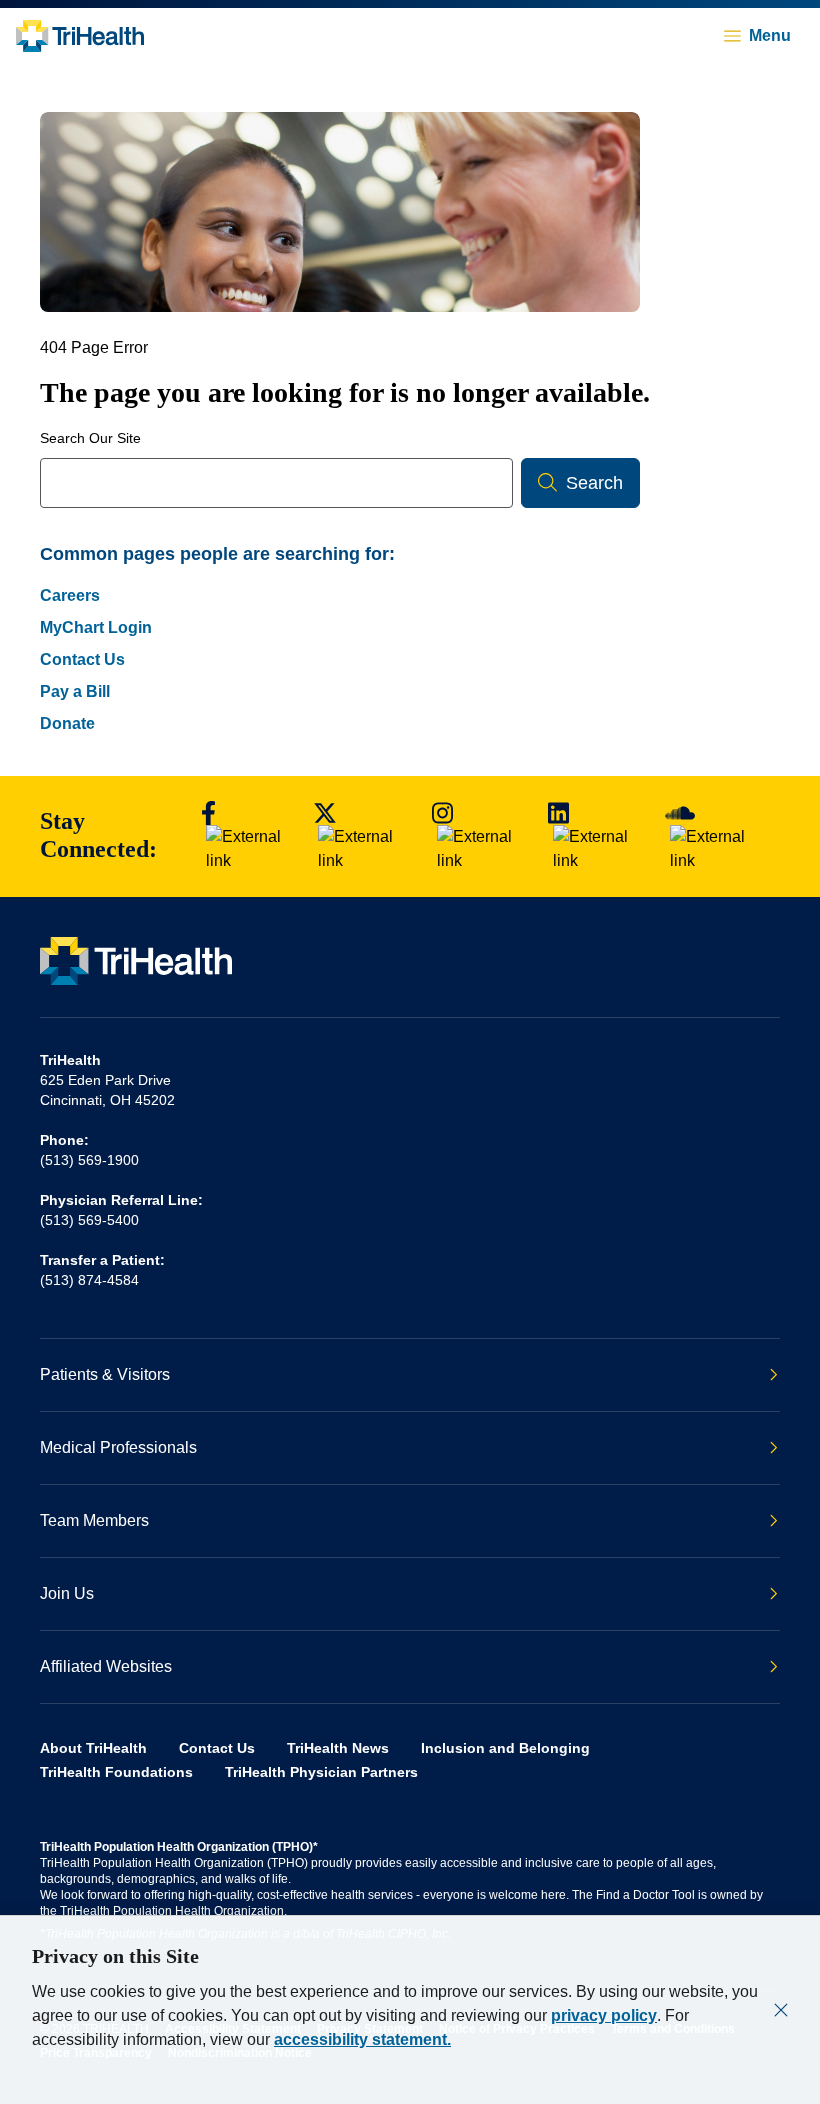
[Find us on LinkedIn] (596, 836)
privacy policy (604, 2015)
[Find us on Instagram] (480, 836)
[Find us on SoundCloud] (716, 836)
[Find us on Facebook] (247, 836)
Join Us (67, 1593)
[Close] (781, 2010)
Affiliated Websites (106, 1666)
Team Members (94, 1520)
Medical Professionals (118, 1447)
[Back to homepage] (80, 36)
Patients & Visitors (105, 1374)
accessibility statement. (362, 2039)
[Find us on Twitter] (362, 836)
